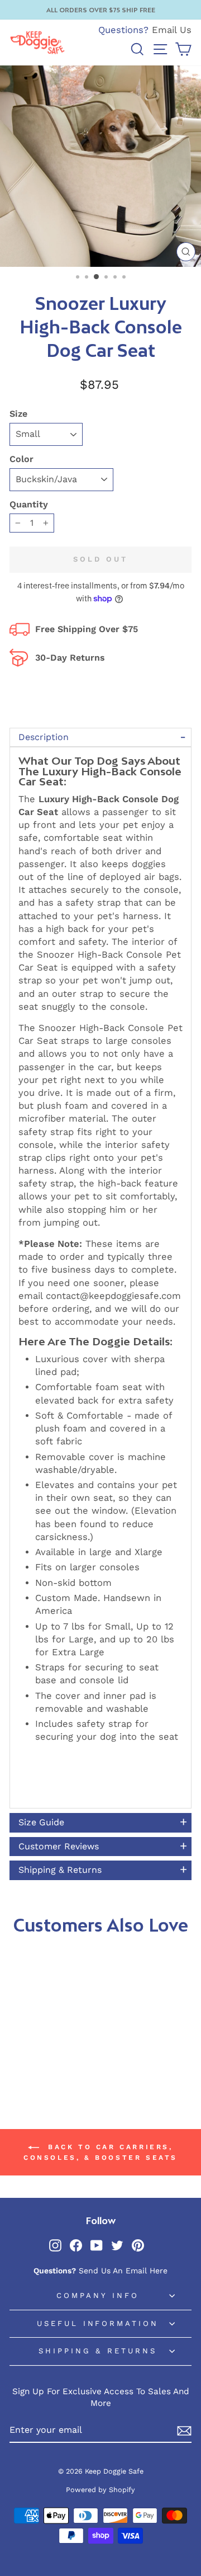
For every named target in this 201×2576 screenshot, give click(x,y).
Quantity (29, 504)
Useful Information (98, 2323)
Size (18, 414)
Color (21, 459)
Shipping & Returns (98, 2351)
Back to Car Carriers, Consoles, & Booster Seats (100, 2152)
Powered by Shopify (100, 2490)
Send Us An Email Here (123, 2271)
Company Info (98, 2295)
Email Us (172, 30)
